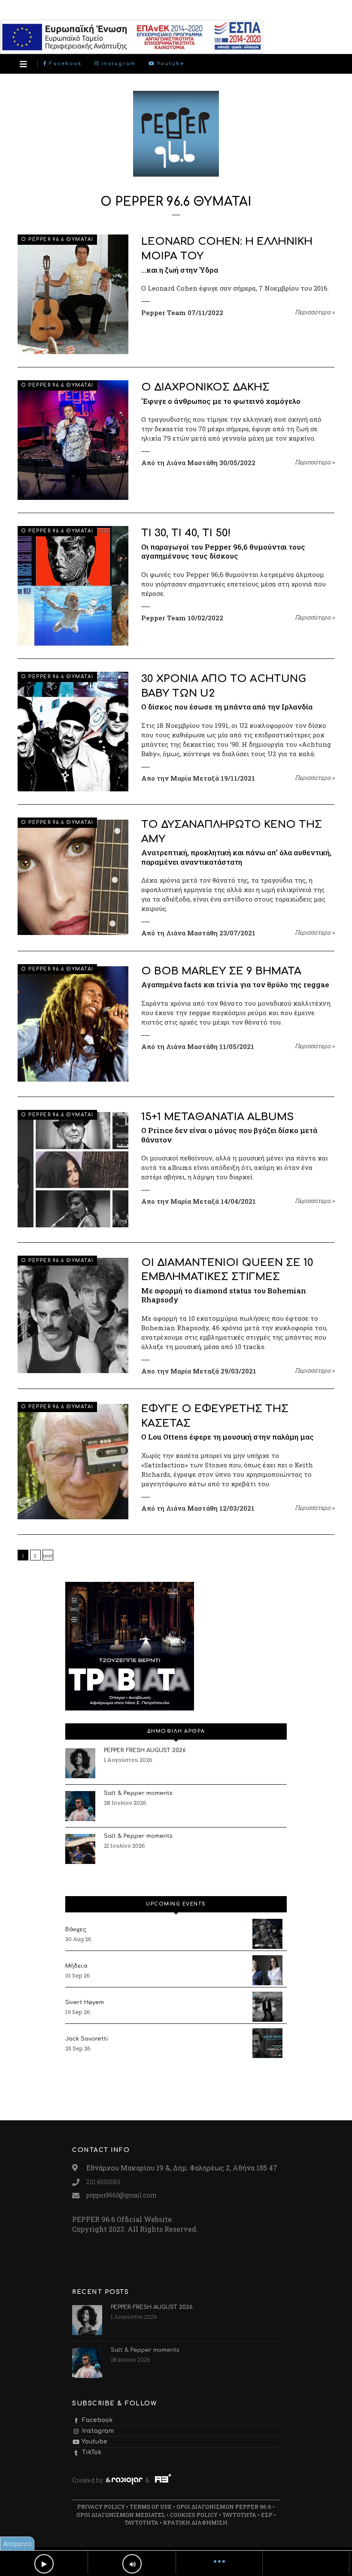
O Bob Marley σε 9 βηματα (221, 971)
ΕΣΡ (267, 2515)
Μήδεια (76, 1966)
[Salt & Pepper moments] (80, 1806)
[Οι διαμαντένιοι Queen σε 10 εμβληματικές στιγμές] (73, 1315)
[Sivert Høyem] (267, 2007)
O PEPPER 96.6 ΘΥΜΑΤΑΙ (57, 239)
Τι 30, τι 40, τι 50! (186, 533)
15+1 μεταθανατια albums (217, 1117)
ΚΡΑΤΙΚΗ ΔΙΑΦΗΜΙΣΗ (195, 2522)
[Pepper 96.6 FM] (176, 172)
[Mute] (132, 2564)
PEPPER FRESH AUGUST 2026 (145, 1750)
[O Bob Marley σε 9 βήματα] (73, 1024)
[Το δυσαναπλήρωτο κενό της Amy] (73, 877)
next (48, 1556)
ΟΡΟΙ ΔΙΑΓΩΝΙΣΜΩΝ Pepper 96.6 (224, 2507)
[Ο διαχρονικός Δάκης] (73, 440)
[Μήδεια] (267, 1970)
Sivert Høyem (85, 2002)
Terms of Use (151, 2507)
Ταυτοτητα (239, 2515)
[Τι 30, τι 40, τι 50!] (73, 586)
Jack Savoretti (86, 2039)
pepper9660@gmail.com (121, 2195)
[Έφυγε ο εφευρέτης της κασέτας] (73, 1462)
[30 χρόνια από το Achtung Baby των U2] (73, 732)
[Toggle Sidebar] (23, 64)
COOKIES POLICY (194, 2515)
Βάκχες (76, 1930)
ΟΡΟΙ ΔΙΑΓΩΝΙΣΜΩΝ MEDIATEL (121, 2515)
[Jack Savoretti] (267, 2043)
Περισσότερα (315, 312)
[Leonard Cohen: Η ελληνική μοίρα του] (73, 294)
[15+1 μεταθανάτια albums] (73, 1170)
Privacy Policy (101, 2507)
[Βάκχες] (267, 1934)
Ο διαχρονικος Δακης (205, 387)
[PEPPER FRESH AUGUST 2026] (80, 1763)
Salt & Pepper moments (138, 1793)
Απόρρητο (17, 2544)
